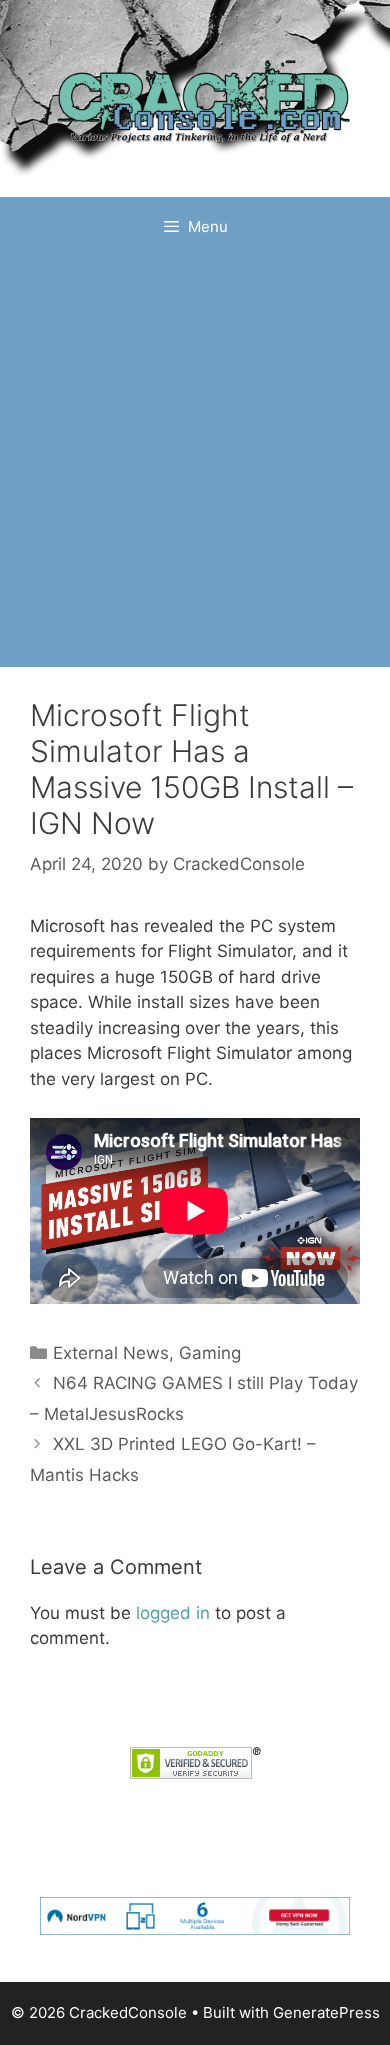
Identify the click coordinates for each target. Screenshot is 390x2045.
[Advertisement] (195, 462)
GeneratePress (326, 2012)
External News (111, 1353)
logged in (173, 1613)
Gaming (210, 1353)
